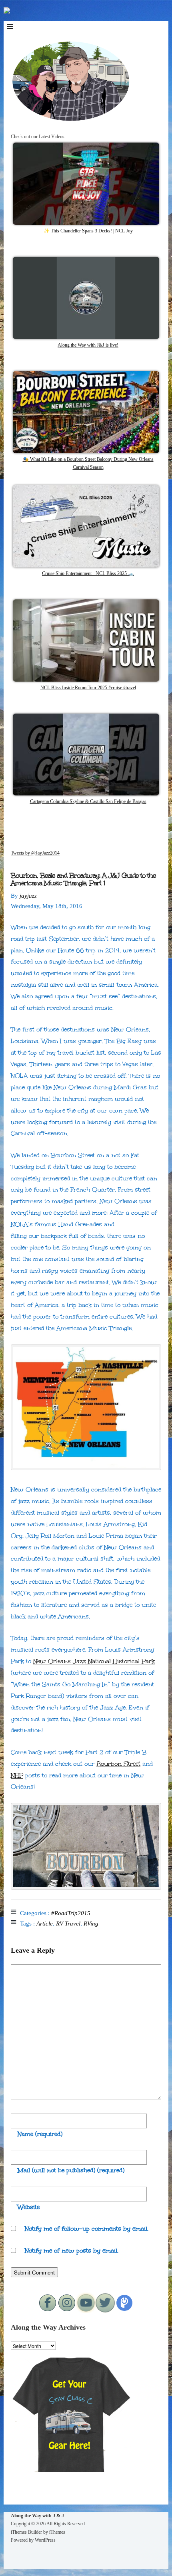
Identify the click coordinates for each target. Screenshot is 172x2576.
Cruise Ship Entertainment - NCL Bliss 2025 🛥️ (88, 573)
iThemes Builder (26, 2532)
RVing (91, 1924)
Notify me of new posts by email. (72, 2251)
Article (45, 1924)
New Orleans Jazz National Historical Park (94, 1661)
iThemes (57, 2532)
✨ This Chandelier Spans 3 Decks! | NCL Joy (88, 231)
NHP (17, 1775)
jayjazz (28, 896)
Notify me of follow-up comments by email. (87, 2229)
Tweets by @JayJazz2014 (35, 853)
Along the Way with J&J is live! (88, 345)
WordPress (45, 2540)
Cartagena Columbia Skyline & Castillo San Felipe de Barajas (88, 801)
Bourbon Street (118, 1764)
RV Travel (68, 1924)
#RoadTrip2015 (71, 1913)
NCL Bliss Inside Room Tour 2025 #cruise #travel (88, 688)
